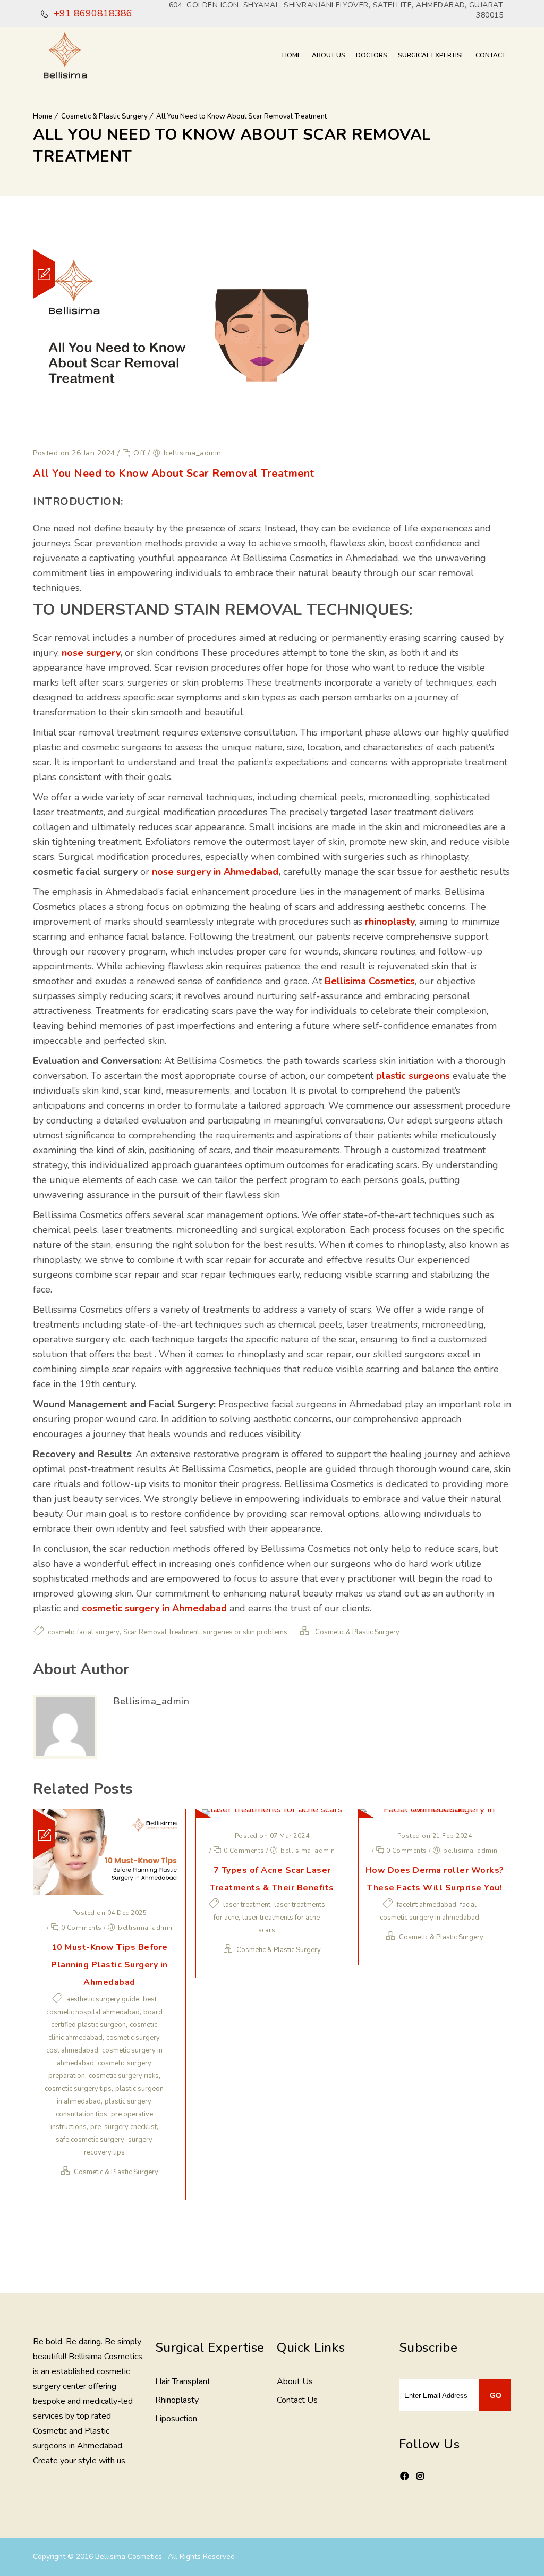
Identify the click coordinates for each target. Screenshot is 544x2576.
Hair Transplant (183, 2381)
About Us (329, 55)
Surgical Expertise (431, 55)
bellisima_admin (151, 1701)
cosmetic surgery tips (78, 2089)
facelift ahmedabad (427, 1905)
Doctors (372, 55)
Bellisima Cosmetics (370, 981)
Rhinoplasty (177, 2400)
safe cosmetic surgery (90, 2140)
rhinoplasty (390, 922)
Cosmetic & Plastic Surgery (104, 116)
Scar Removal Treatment (161, 1632)
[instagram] (420, 2477)
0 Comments (80, 1928)
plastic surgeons (413, 1076)
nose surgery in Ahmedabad (215, 872)
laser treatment (247, 1905)
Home (292, 55)
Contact (491, 55)
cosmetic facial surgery (84, 1632)
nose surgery (91, 653)
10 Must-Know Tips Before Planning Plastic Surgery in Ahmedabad (109, 1965)
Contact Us (297, 2400)
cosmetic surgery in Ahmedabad (154, 1608)
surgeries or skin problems (245, 1632)
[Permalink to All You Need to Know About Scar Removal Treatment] (179, 432)
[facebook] (404, 2483)
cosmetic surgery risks (124, 2076)
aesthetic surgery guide (103, 1999)
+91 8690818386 (92, 13)
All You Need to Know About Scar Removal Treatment (241, 116)
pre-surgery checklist (124, 2127)
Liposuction (176, 2419)
